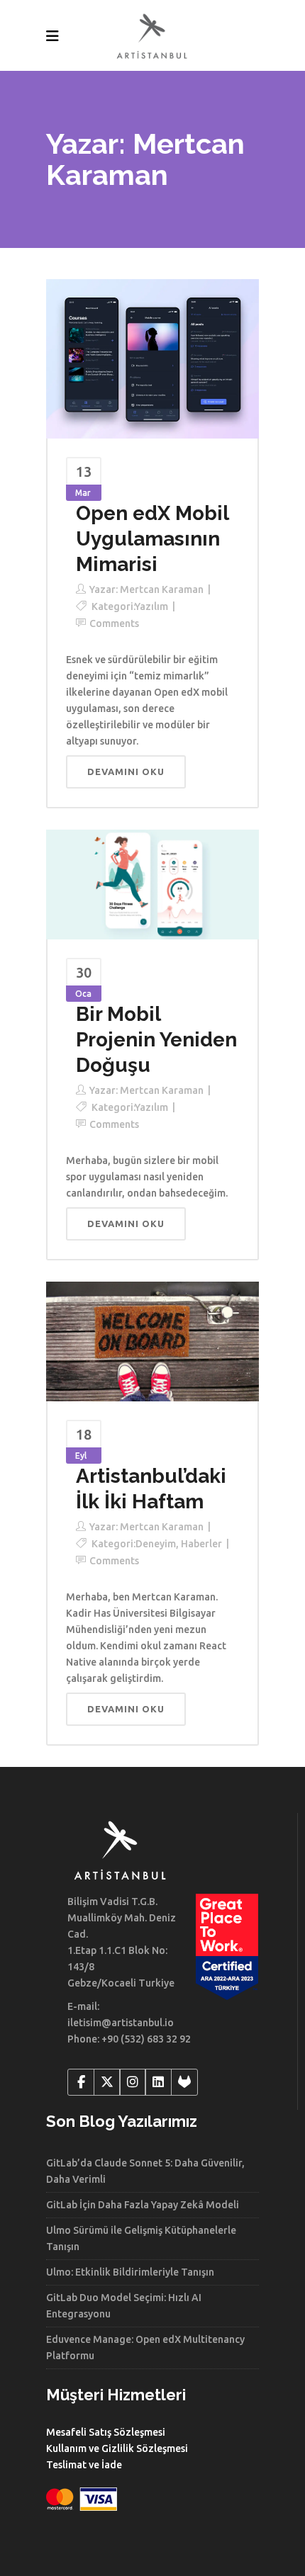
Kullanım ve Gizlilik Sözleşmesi (117, 2448)
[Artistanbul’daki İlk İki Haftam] (152, 1340)
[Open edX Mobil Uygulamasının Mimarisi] (152, 358)
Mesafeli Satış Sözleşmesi (106, 2432)
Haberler (201, 1544)
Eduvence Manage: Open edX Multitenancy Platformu (145, 2348)
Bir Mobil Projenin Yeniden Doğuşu (156, 1040)
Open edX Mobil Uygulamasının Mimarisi (152, 539)
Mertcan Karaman (162, 589)
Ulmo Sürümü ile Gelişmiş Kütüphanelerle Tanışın (141, 2238)
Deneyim (156, 1544)
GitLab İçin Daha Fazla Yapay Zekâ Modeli (143, 2205)
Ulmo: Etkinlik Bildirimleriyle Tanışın (130, 2272)
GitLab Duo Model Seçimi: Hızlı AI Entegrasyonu (124, 2306)
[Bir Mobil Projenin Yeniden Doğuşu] (152, 883)
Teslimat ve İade (84, 2465)
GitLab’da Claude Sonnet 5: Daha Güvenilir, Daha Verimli (145, 2171)
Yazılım (151, 606)
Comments (114, 623)
